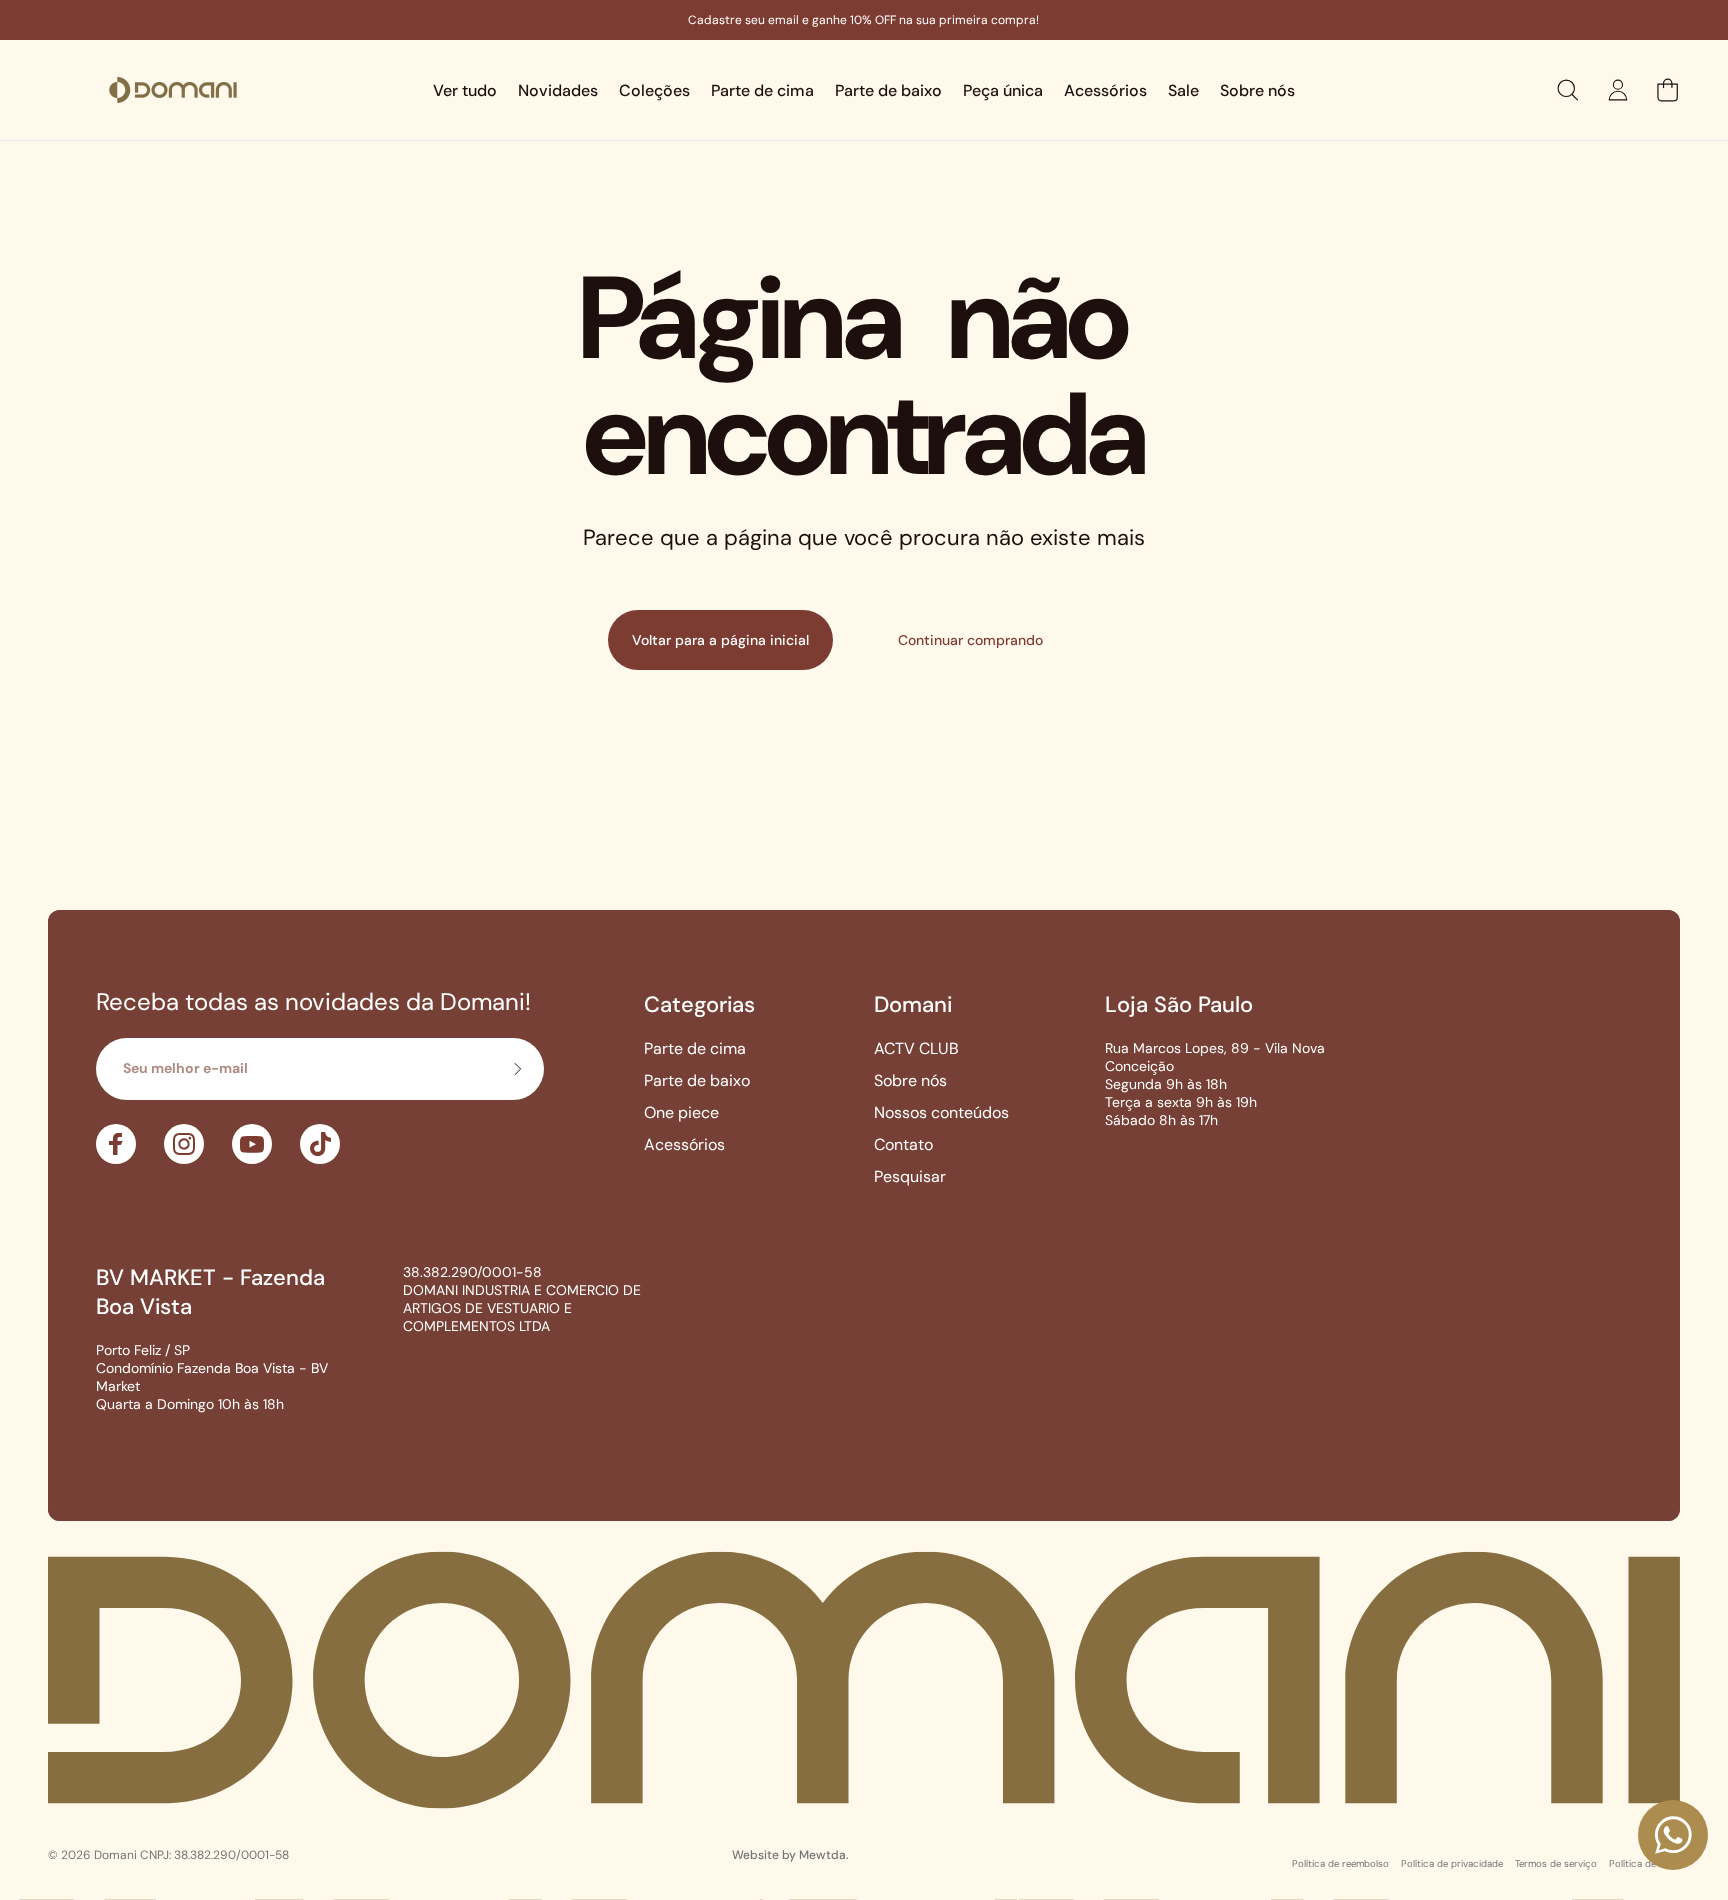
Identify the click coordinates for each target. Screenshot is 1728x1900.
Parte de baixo (697, 1081)
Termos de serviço (1556, 1862)
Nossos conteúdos (941, 1113)
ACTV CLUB (916, 1049)
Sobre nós (910, 1081)
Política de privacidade (1452, 1862)
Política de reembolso (1340, 1862)
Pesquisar (910, 1177)
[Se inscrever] (517, 1069)
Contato (903, 1145)
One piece (681, 1113)
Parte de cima (695, 1049)
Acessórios (684, 1145)
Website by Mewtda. (790, 1855)
